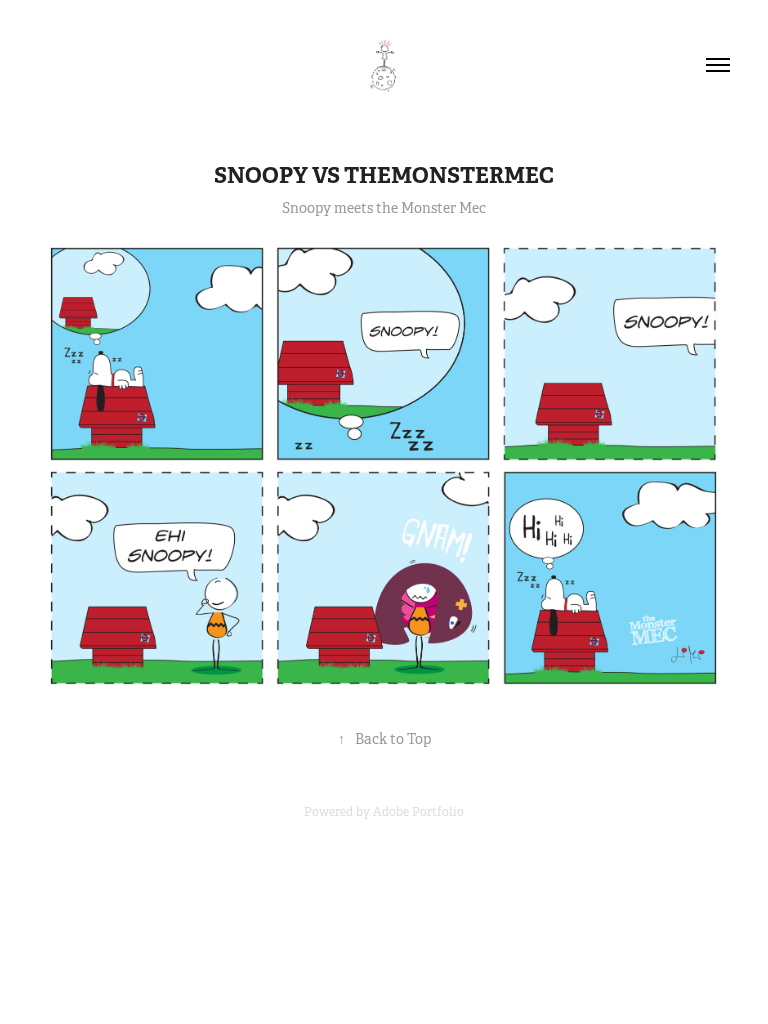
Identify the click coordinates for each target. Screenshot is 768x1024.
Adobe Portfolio (418, 812)
